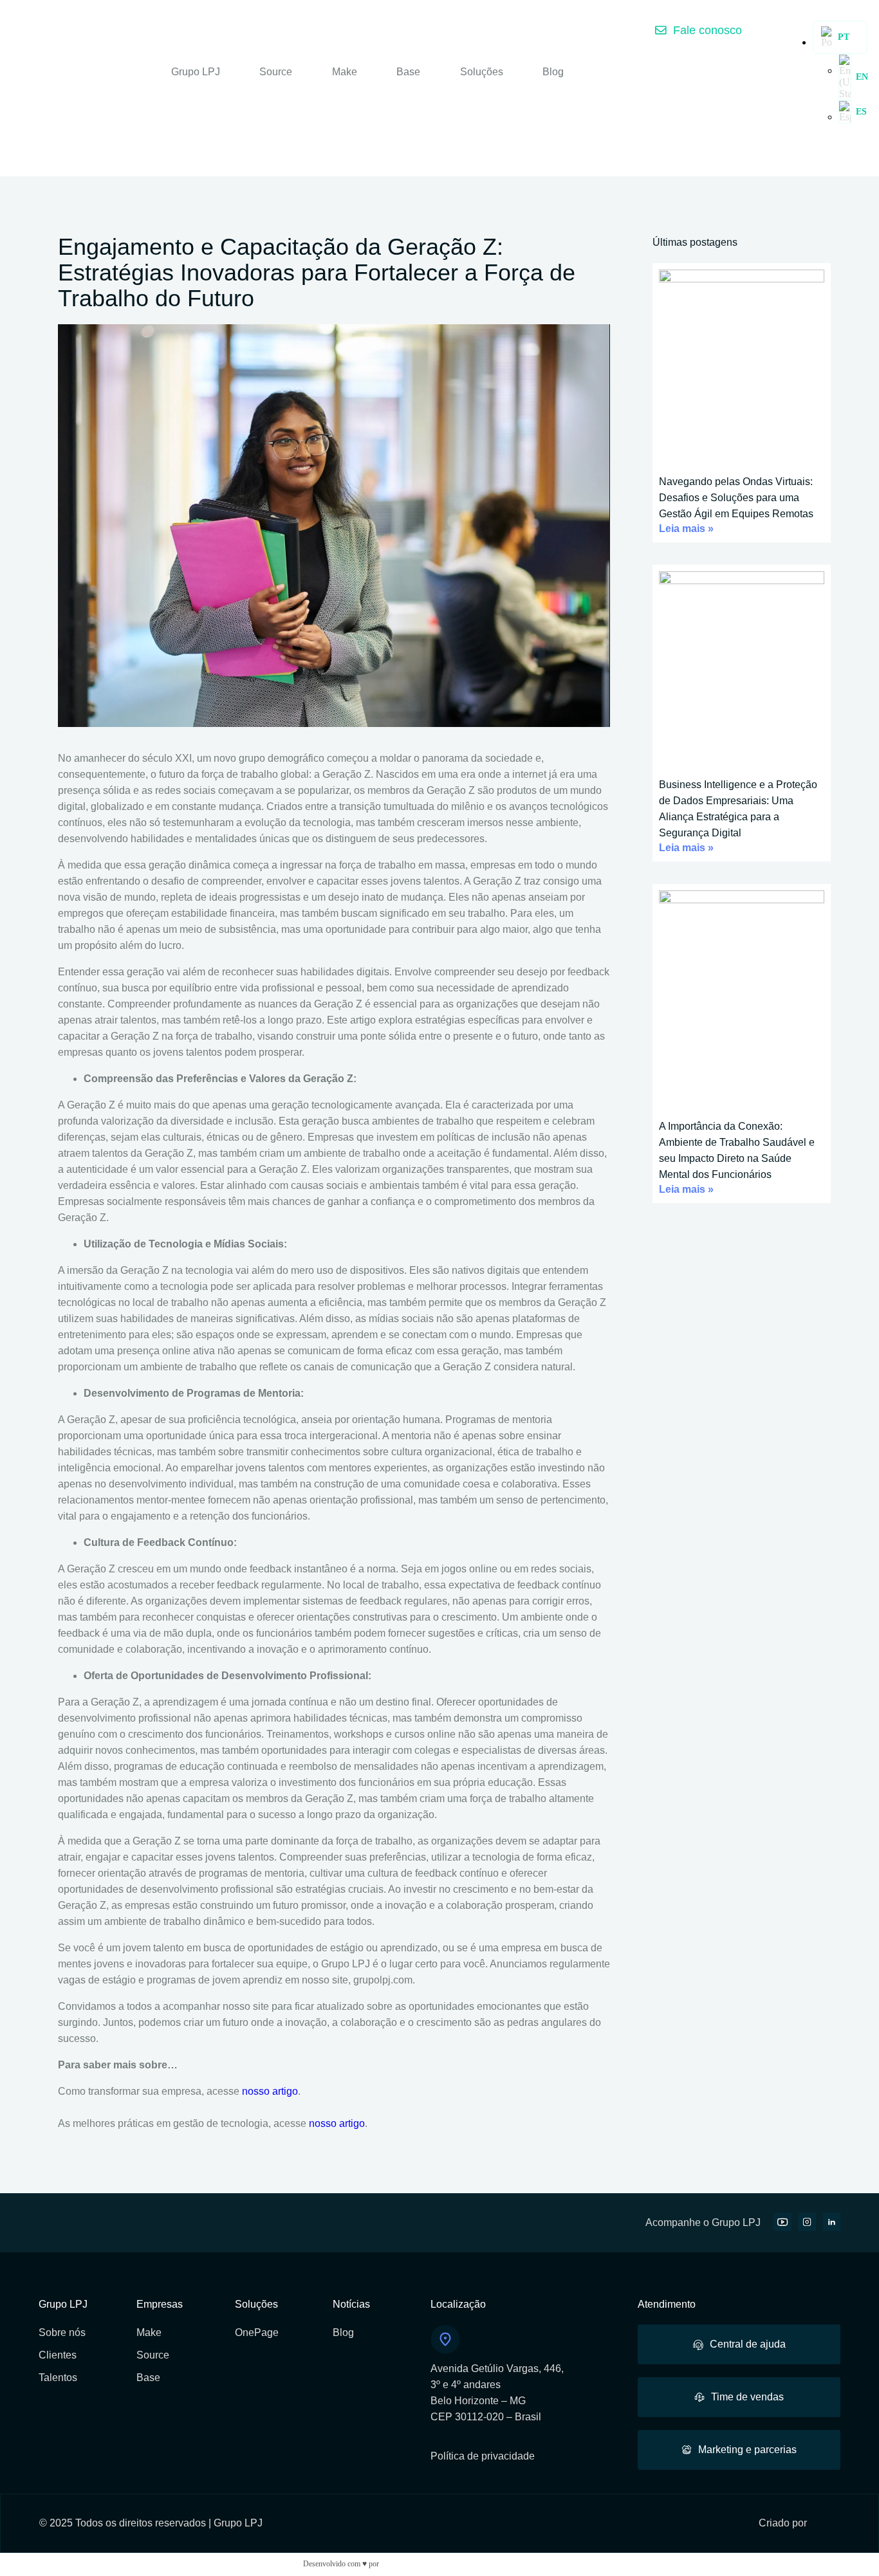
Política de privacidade (483, 2456)
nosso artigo (270, 2091)
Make (345, 72)
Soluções (482, 72)
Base (408, 72)
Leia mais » (686, 529)
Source (276, 72)
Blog (553, 72)
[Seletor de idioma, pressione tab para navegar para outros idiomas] (840, 37)
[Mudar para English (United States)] (845, 77)
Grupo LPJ (196, 72)
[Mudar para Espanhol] (845, 112)
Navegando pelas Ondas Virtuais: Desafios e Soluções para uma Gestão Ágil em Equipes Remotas (736, 498)
